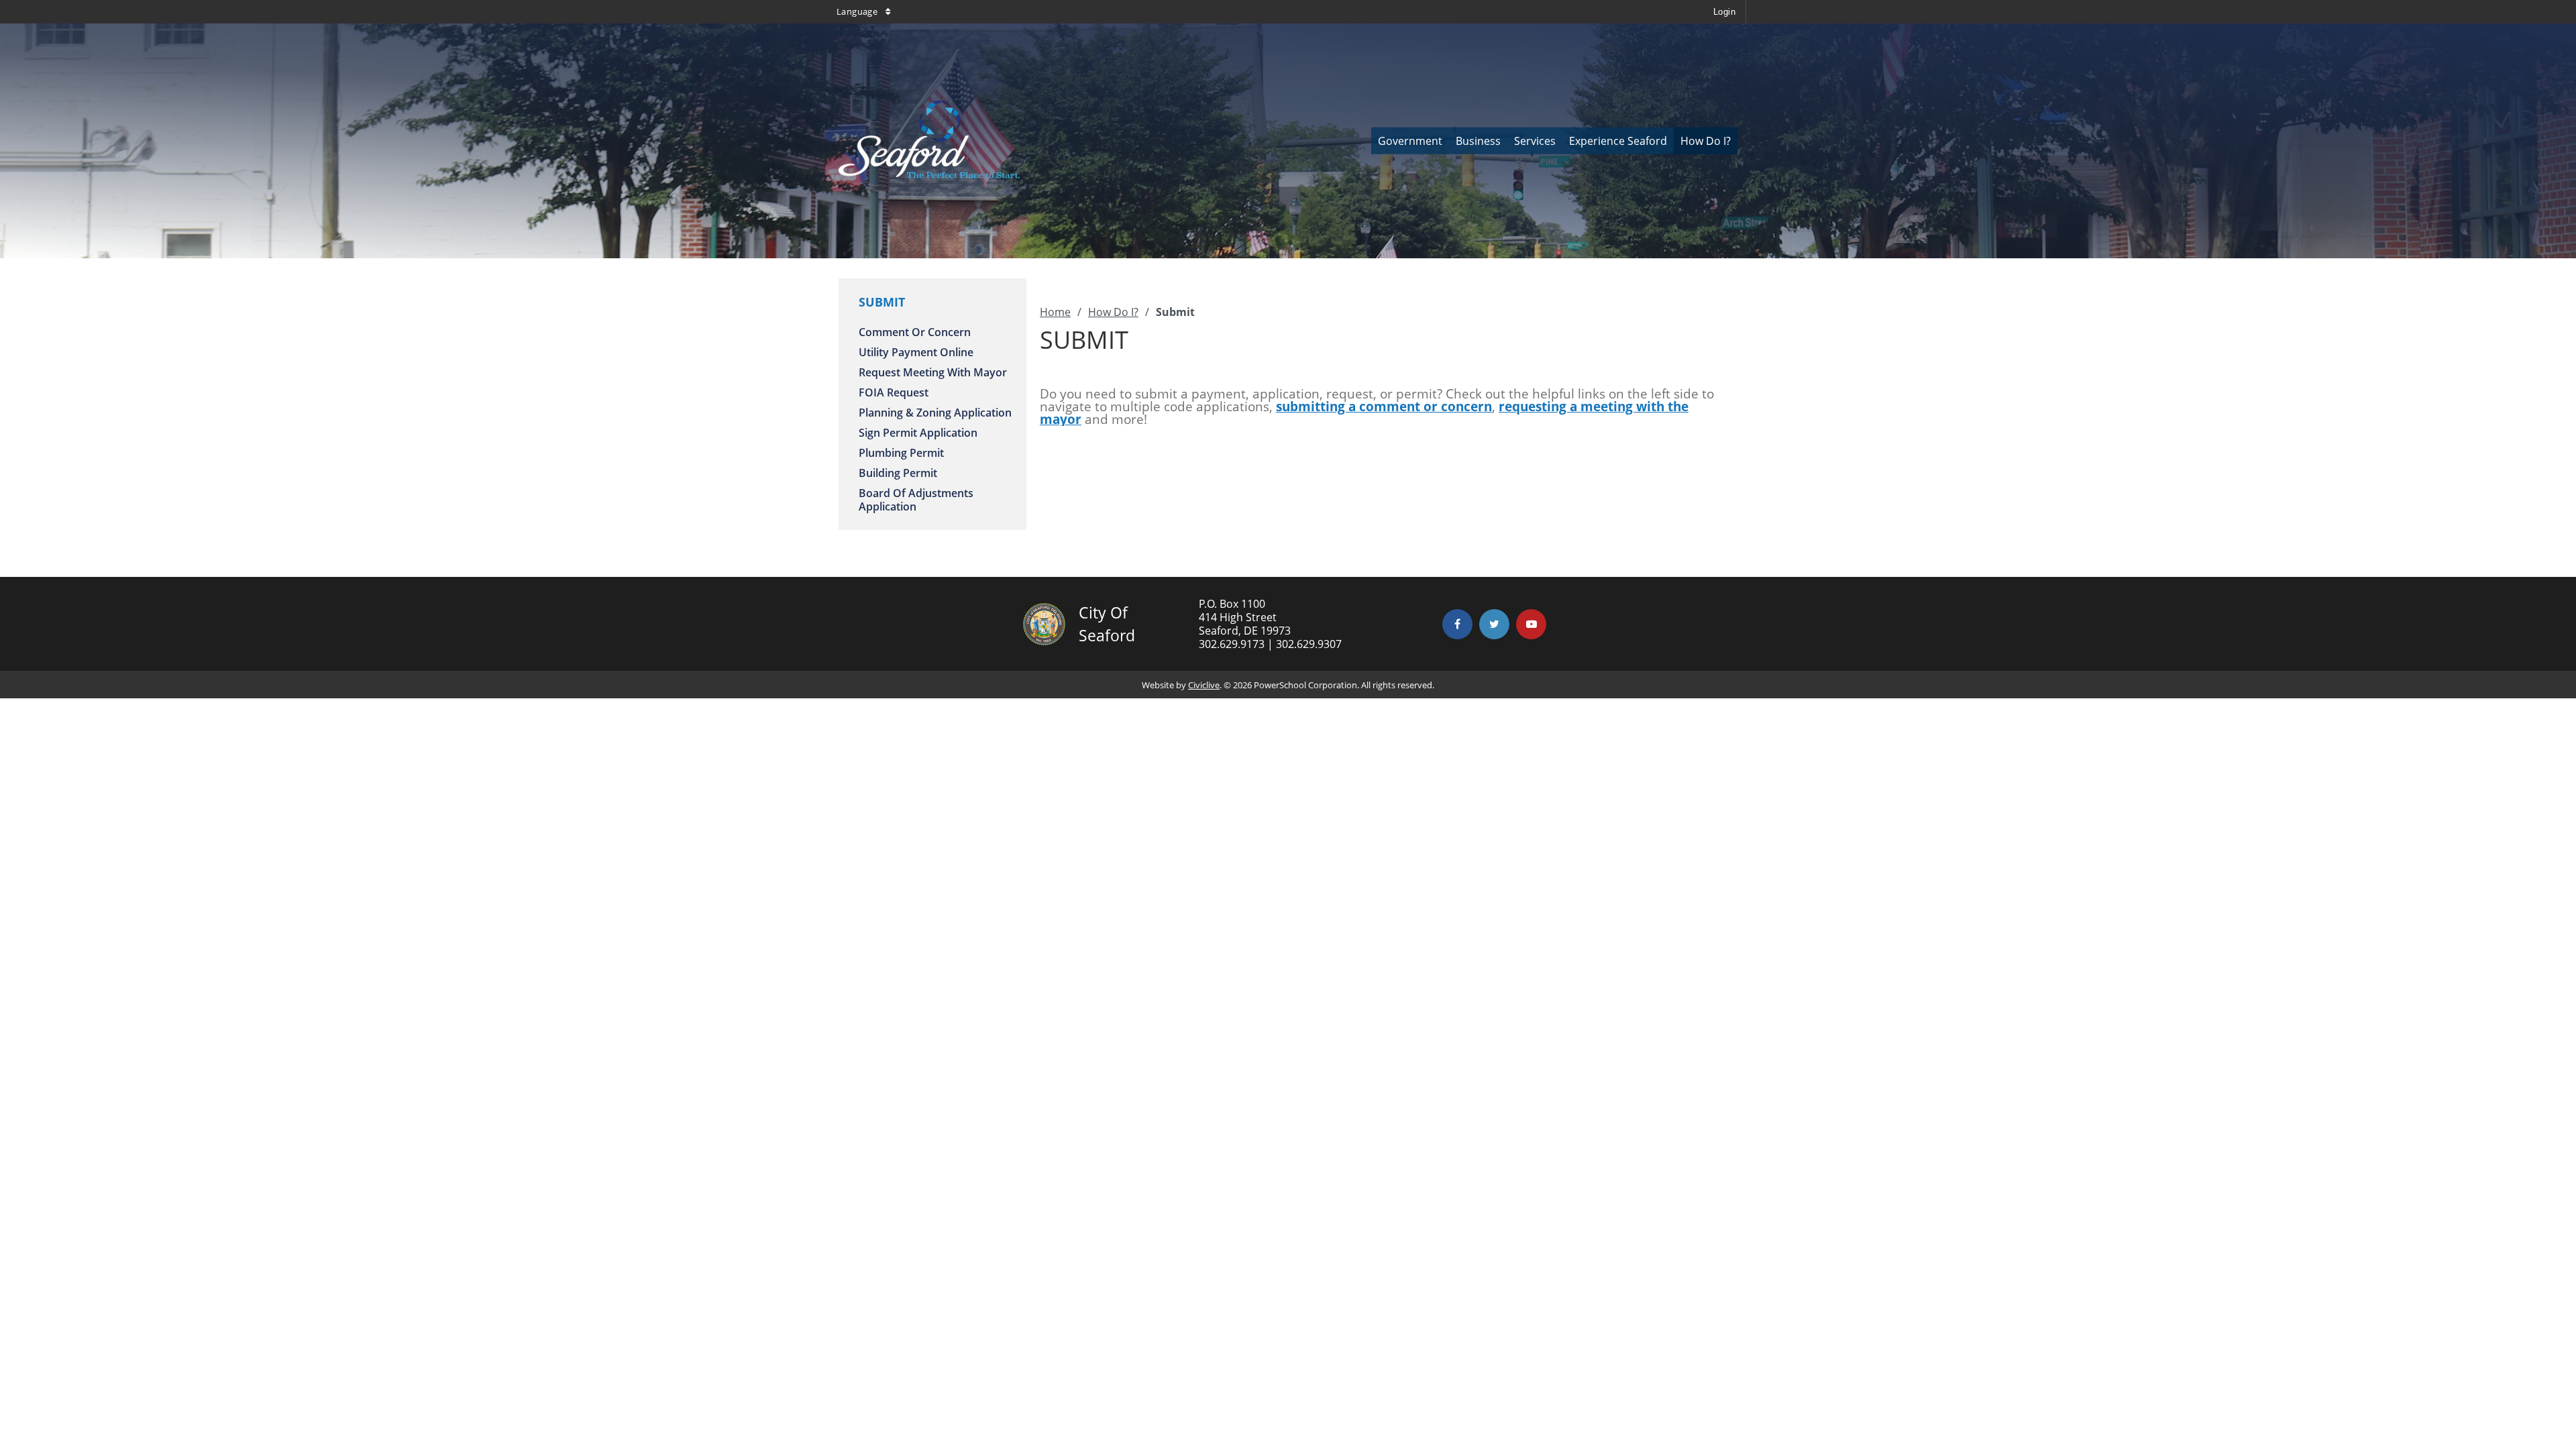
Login (1724, 12)
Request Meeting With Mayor (933, 372)
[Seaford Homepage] (929, 174)
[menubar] (1554, 141)
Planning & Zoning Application (935, 413)
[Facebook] (1457, 624)
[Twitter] (1494, 624)
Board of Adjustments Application (916, 500)
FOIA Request (894, 392)
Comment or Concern (915, 332)
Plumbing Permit (901, 453)
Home (1055, 312)
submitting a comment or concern (1384, 407)
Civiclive (1204, 685)
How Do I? (1113, 312)
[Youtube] (1531, 624)
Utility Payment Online (916, 352)
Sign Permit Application (918, 433)
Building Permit (898, 473)
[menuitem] (1410, 141)
